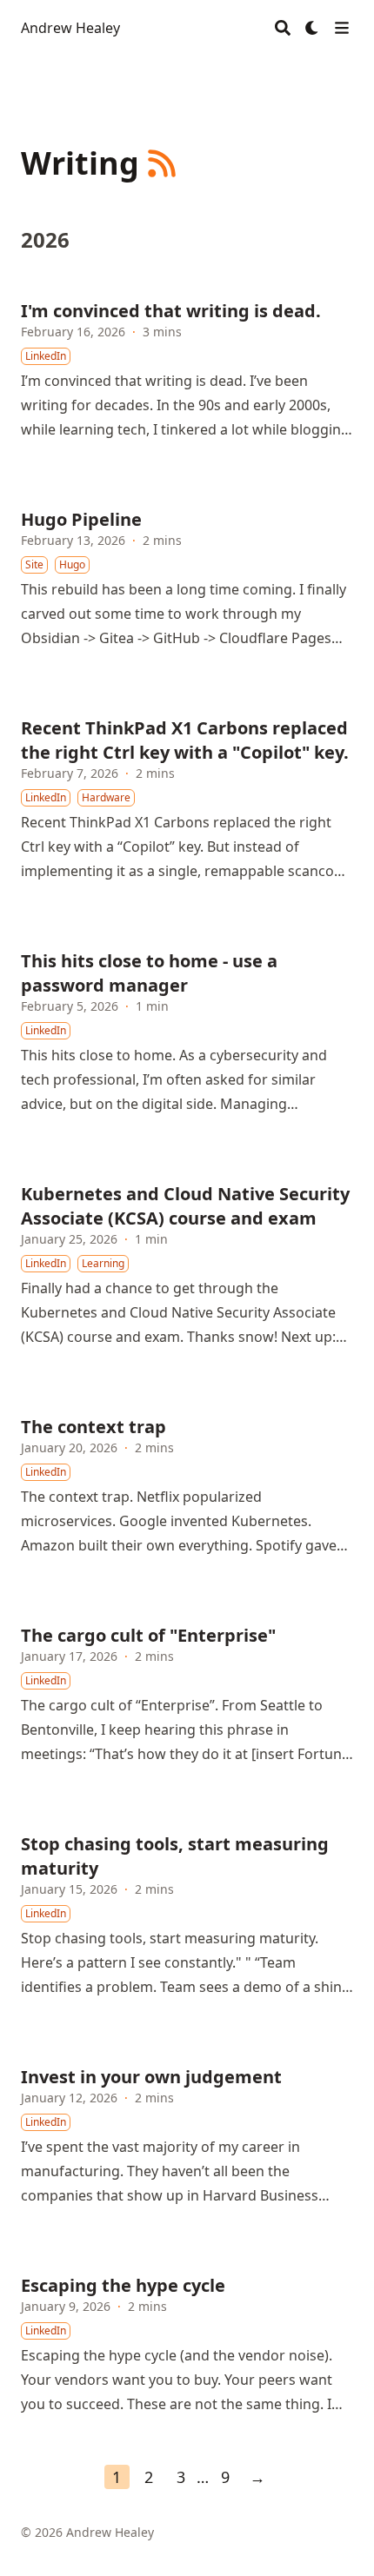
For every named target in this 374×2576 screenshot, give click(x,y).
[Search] (283, 28)
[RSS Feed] (162, 163)
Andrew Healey (70, 28)
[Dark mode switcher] (312, 28)
